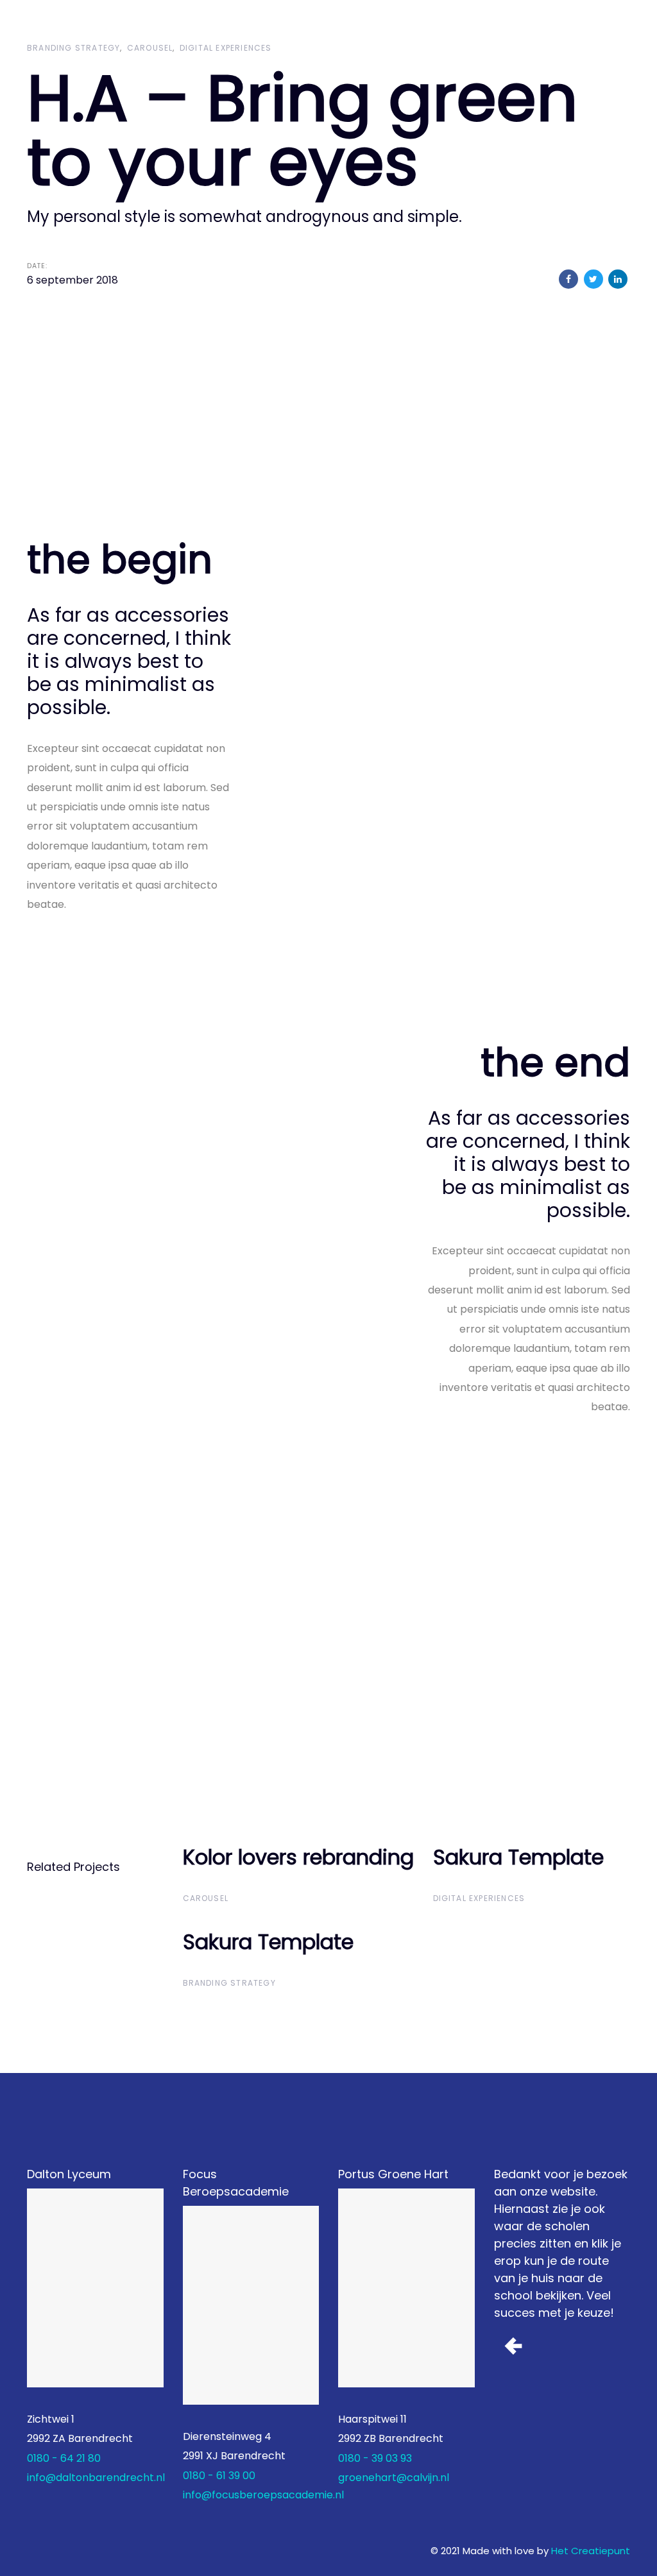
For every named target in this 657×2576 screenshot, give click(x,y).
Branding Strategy (73, 48)
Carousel (150, 48)
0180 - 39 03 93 (375, 2458)
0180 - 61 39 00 (219, 2476)
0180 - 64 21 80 (64, 2458)
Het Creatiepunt (591, 2551)
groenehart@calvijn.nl (394, 2478)
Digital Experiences (226, 48)
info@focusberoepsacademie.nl (263, 2495)
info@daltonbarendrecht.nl (96, 2478)
